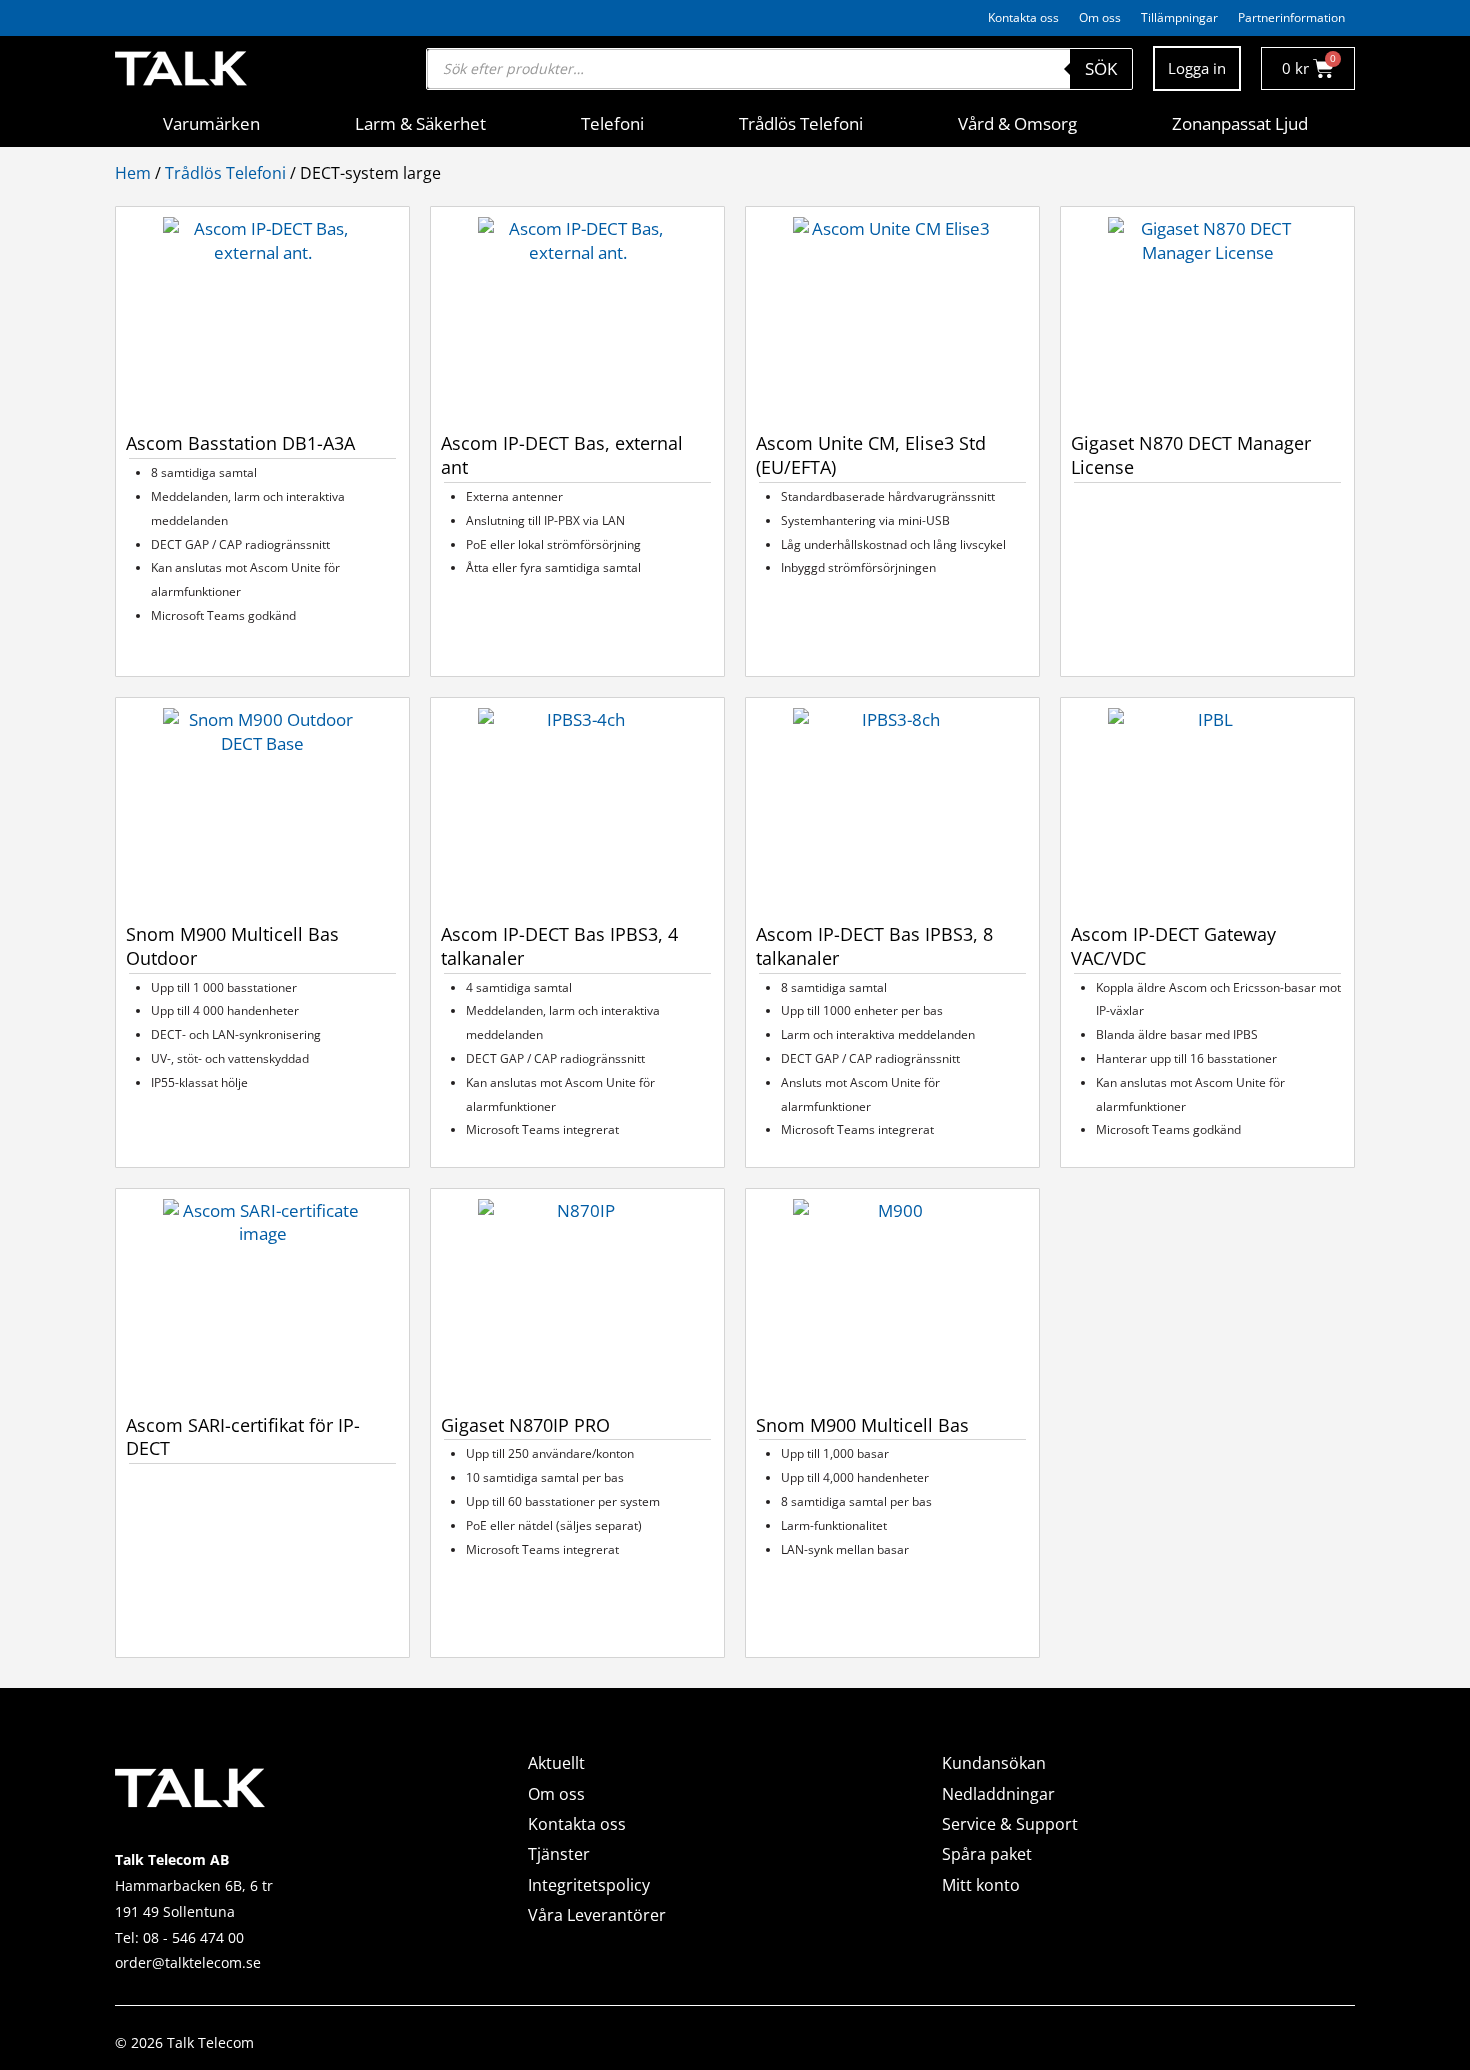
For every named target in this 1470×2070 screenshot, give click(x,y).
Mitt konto (981, 1885)
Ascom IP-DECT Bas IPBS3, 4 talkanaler (559, 946)
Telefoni (612, 123)
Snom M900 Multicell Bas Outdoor (232, 946)
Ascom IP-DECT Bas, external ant (562, 455)
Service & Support (1010, 1824)
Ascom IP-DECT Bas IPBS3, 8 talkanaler (874, 946)
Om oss (1100, 17)
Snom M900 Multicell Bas (862, 1425)
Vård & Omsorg (1017, 123)
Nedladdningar (998, 1794)
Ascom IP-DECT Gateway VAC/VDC (1173, 946)
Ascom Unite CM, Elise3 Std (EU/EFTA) (871, 455)
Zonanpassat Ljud (1240, 123)
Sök (1101, 68)
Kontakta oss (1023, 17)
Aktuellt (556, 1763)
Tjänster (559, 1854)
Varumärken (211, 123)
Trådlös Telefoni (801, 123)
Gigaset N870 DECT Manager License (1191, 455)
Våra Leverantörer (597, 1915)
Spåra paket (987, 1854)
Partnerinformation (1291, 17)
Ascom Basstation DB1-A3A (240, 443)
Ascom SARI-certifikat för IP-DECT (243, 1437)
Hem (133, 173)
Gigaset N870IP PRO (525, 1425)
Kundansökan (994, 1763)
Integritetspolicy (589, 1885)
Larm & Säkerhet (420, 123)
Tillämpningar (1179, 17)
